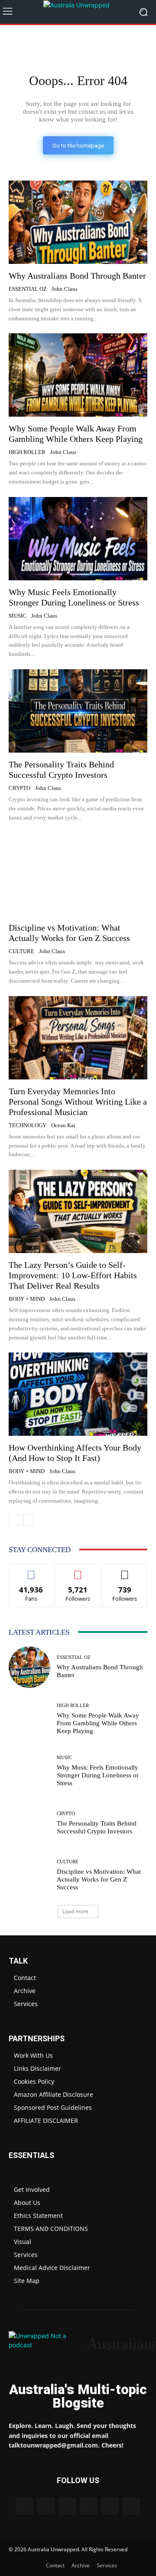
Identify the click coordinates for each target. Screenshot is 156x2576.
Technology (28, 1125)
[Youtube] (131, 2506)
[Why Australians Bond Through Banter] (78, 222)
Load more (75, 1911)
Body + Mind (27, 1299)
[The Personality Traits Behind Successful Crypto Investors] (78, 711)
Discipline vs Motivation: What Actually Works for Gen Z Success (69, 933)
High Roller (27, 452)
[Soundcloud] (89, 2506)
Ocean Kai (63, 1125)
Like (31, 1571)
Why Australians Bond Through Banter (77, 276)
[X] (110, 2506)
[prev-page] (14, 1520)
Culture (21, 951)
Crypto (19, 788)
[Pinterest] (67, 2506)
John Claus (65, 289)
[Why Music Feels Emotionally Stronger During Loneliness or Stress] (78, 539)
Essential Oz (28, 289)
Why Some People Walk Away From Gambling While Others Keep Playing (76, 434)
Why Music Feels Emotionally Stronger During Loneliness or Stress (98, 1775)
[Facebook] (24, 2506)
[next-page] (28, 1520)
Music (18, 616)
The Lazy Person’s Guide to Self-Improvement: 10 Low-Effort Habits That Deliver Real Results (73, 1275)
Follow (78, 1571)
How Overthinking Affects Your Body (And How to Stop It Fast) (75, 1453)
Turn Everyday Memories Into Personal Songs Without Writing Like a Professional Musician (78, 1102)
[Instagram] (46, 2506)
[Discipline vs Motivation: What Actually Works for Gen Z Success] (78, 874)
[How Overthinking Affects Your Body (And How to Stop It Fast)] (78, 1394)
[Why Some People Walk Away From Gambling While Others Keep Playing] (78, 375)
